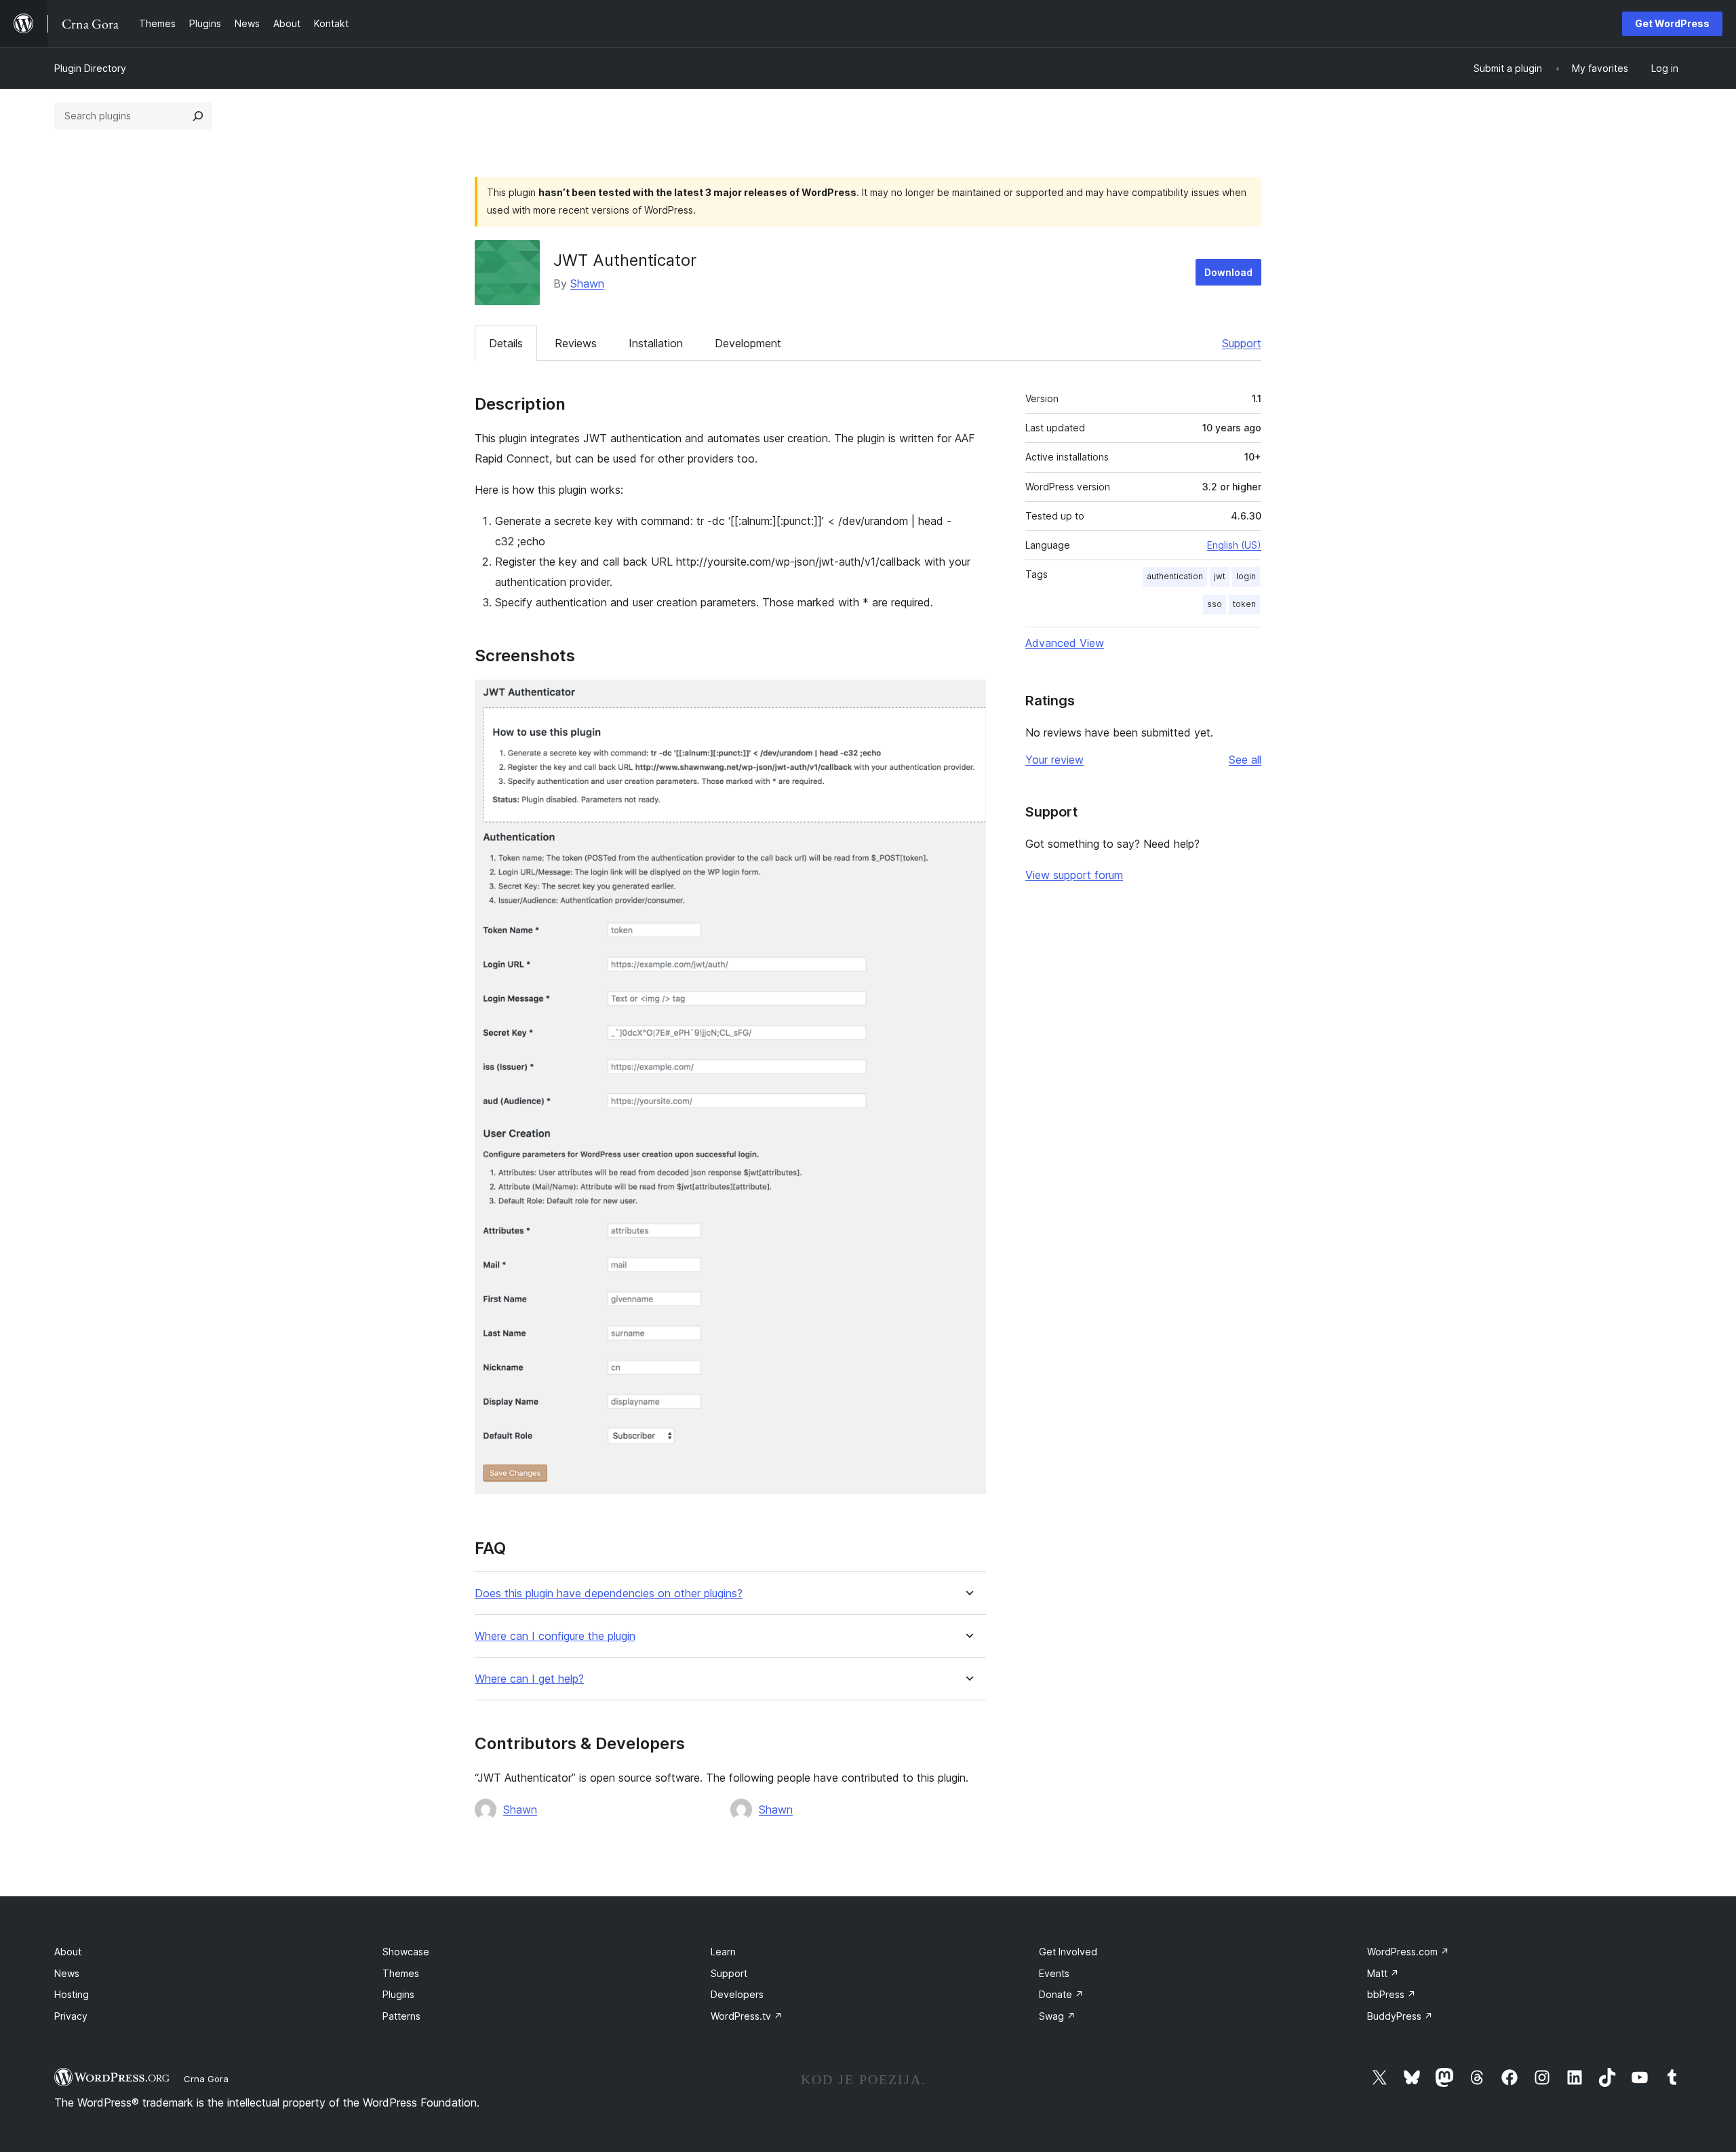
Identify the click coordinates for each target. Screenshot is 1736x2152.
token (1244, 604)
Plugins (398, 1994)
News (67, 1973)
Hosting (72, 1994)
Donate (1061, 1994)
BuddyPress (1400, 2016)
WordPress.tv (747, 2016)
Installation (656, 343)
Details (506, 343)
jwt (1220, 576)
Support (1242, 343)
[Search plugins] (198, 116)
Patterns (401, 2016)
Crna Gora (206, 2079)
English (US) (1234, 545)
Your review (1054, 760)
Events (1054, 1973)
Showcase (406, 1952)
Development (748, 343)
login (1246, 576)
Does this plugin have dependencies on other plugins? (609, 1593)
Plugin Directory (90, 68)
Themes (401, 1973)
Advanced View (1065, 643)
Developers (737, 1994)
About (68, 1952)
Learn (723, 1952)
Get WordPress (1672, 23)
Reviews (576, 343)
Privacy (71, 2016)
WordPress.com (1408, 1952)
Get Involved (1068, 1952)
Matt (1383, 1973)
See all (1245, 760)
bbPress (1392, 1994)
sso (1215, 604)
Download (1228, 272)
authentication (1175, 576)
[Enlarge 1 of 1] (968, 698)
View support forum (1074, 875)
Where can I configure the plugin (555, 1636)
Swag (1057, 2016)
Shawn (587, 283)
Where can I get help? (529, 1679)
